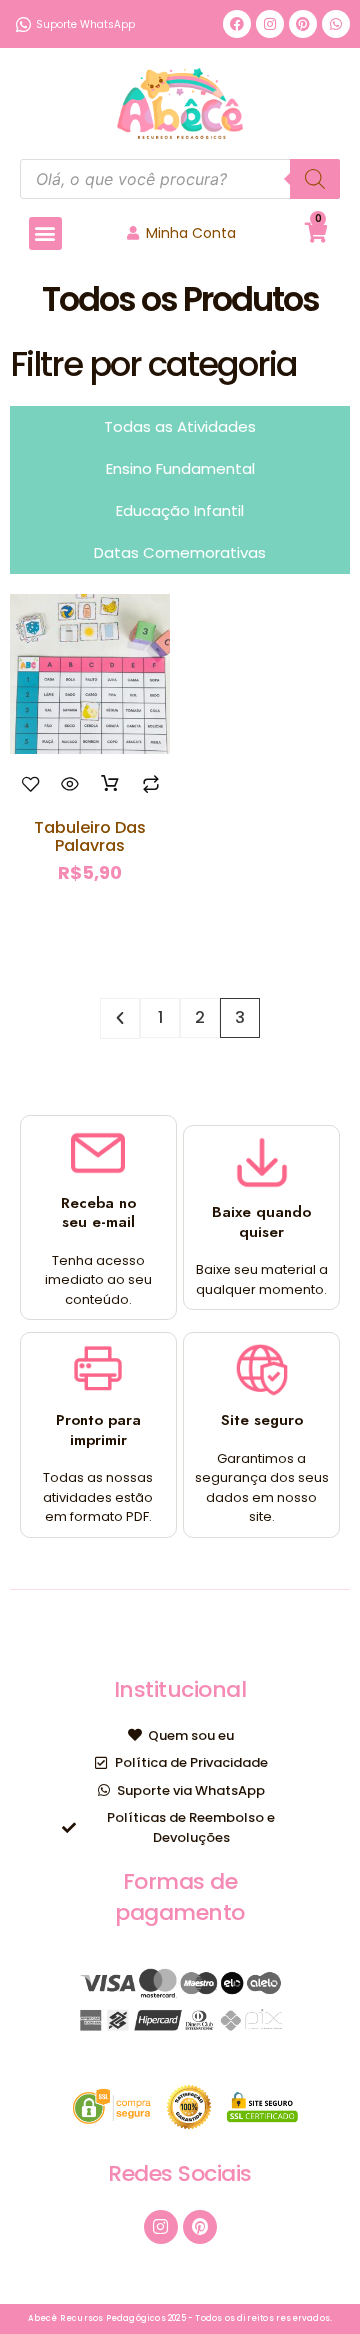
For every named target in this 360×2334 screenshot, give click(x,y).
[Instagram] (270, 24)
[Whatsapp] (336, 24)
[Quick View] (70, 784)
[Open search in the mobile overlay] (180, 179)
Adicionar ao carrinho (110, 784)
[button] (45, 233)
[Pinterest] (303, 24)
